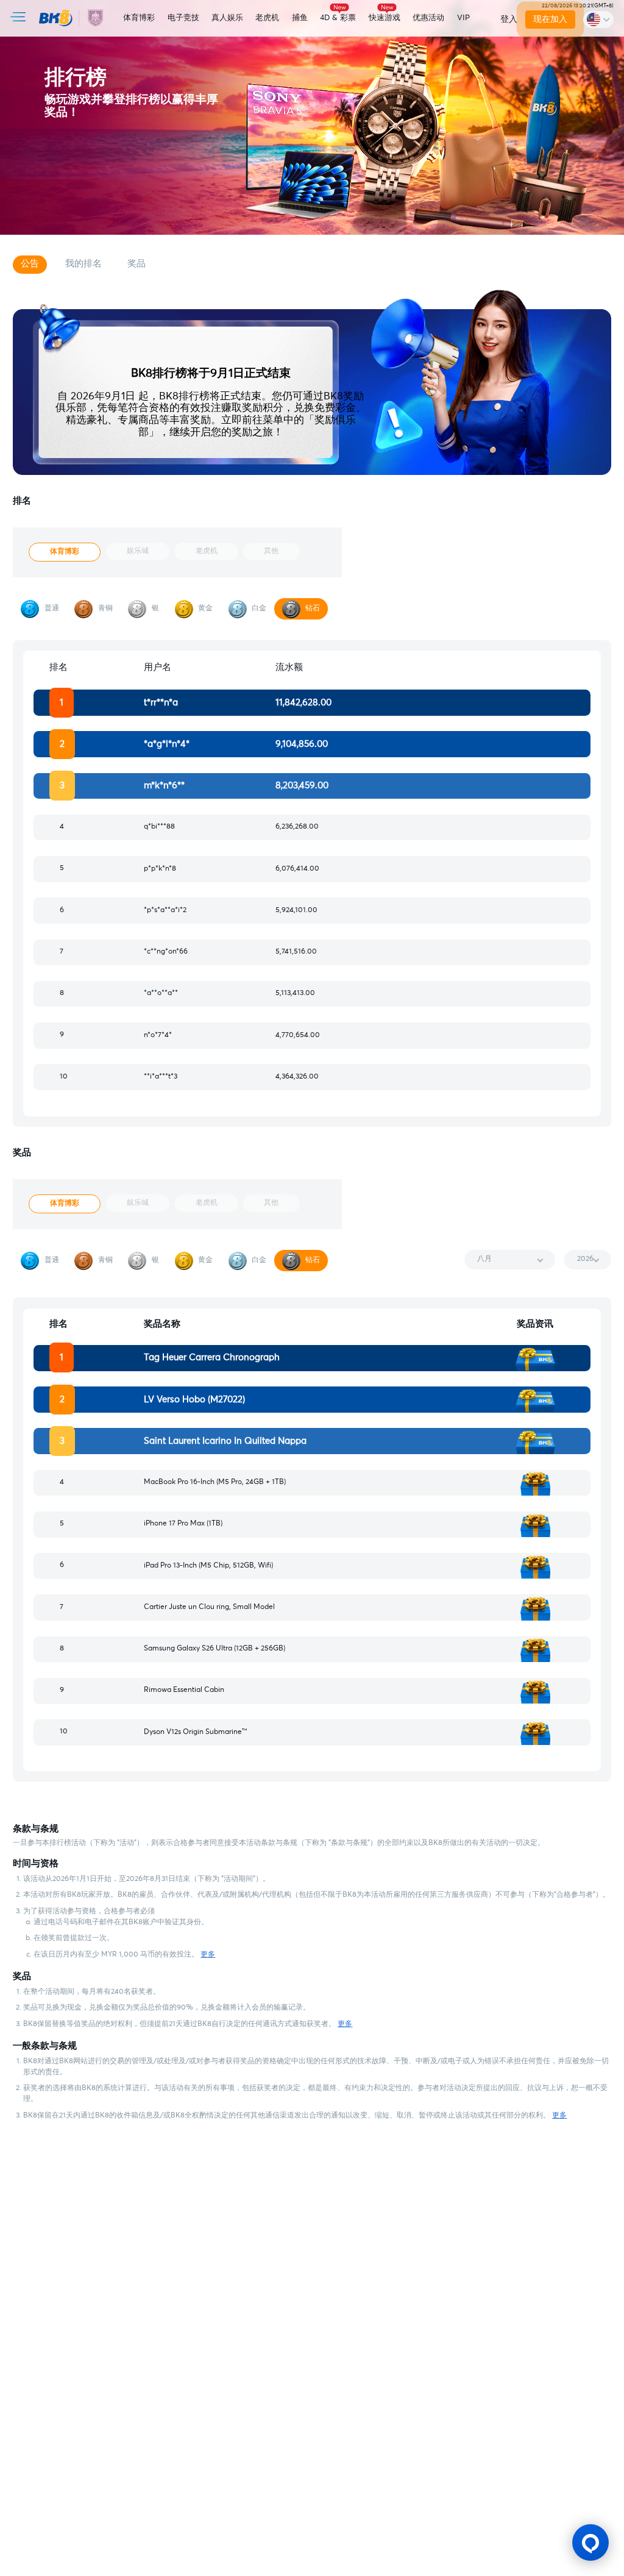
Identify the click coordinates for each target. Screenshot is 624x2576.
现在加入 (550, 20)
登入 (509, 20)
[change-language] (598, 19)
